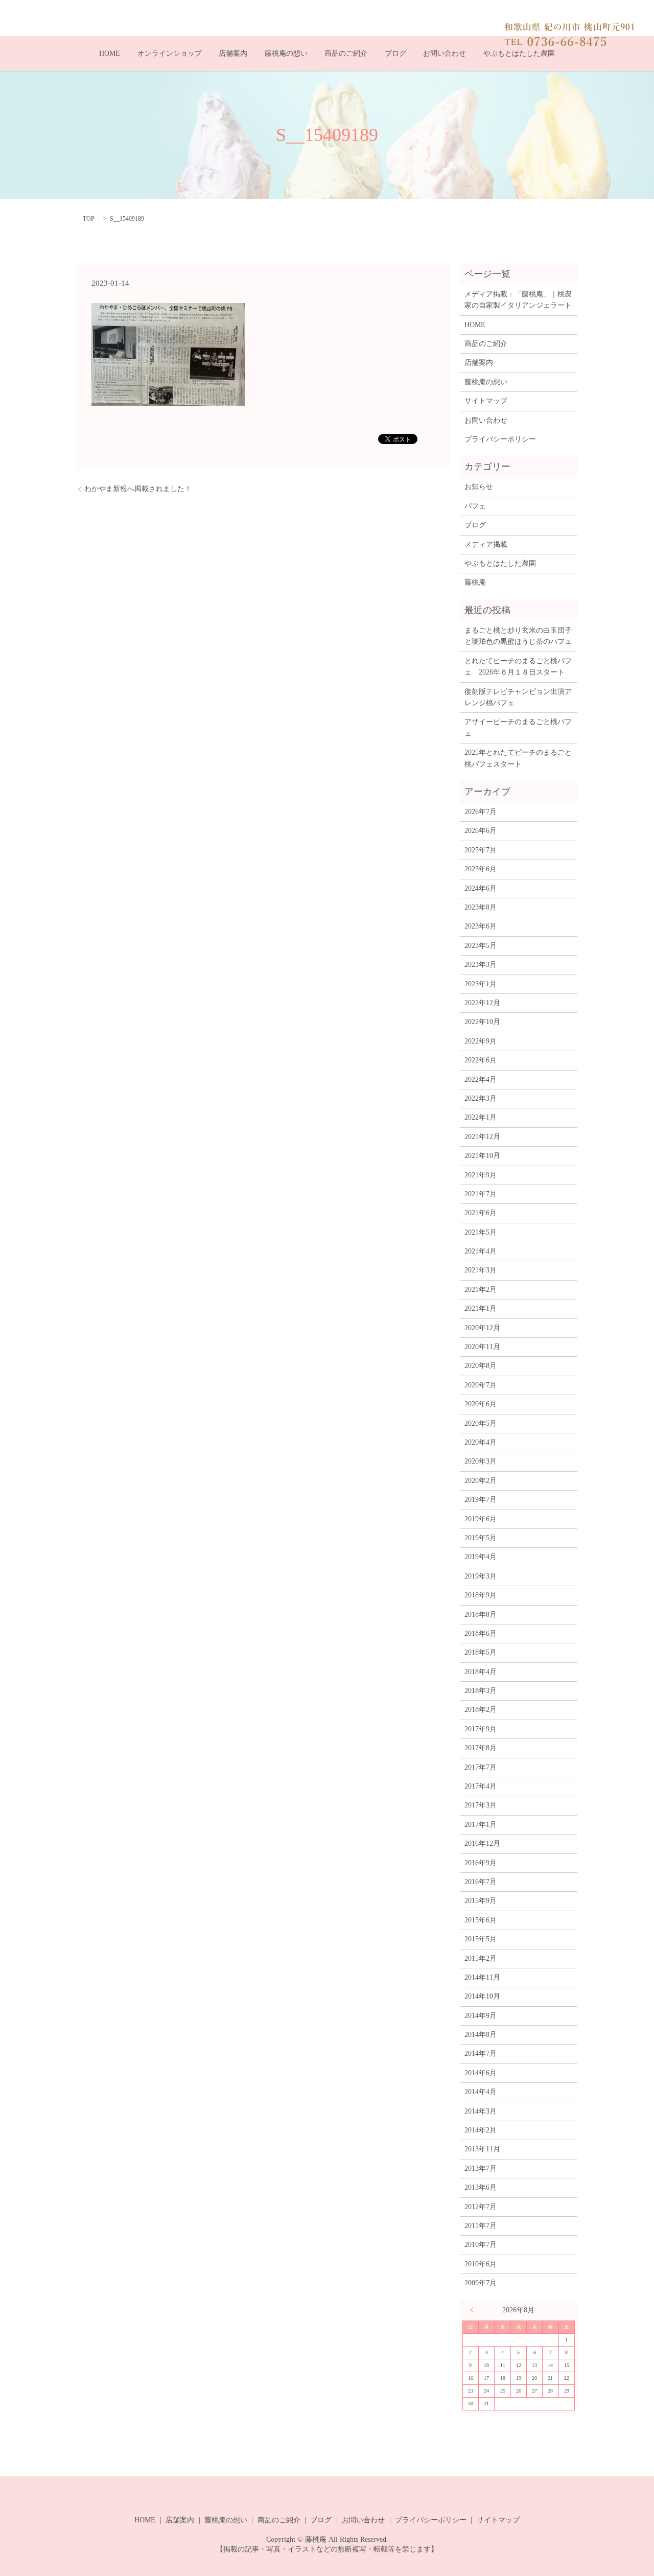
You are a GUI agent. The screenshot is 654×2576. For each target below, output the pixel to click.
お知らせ (479, 487)
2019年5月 (481, 1538)
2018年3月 (481, 1691)
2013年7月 (481, 2168)
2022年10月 (482, 1022)
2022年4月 (481, 1080)
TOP (89, 219)
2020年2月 (481, 1481)
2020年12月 (482, 1328)
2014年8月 (481, 2035)
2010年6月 (481, 2264)
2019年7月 (481, 1500)
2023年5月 (481, 946)
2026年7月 (481, 812)
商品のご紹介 (346, 53)
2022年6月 (481, 1060)
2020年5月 (481, 1423)
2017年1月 (481, 1825)
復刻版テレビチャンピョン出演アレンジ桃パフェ (518, 697)
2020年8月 (481, 1366)
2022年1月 (481, 1117)
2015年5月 (481, 1939)
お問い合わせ (445, 53)
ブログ (395, 53)
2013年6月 (481, 2187)
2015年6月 (481, 1920)
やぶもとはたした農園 (519, 53)
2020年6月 (481, 1404)
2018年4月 (481, 1672)
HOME (110, 53)
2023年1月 (481, 984)
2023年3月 (481, 965)
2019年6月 (481, 1519)
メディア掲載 (486, 544)
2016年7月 (481, 1882)
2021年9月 (481, 1175)
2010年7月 (481, 2245)
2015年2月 (481, 1958)
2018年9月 (481, 1595)
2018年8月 (481, 1615)
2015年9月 (481, 1901)
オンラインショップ (170, 53)
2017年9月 (481, 1729)
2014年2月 (481, 2130)
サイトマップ (486, 401)
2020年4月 (481, 1442)
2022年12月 (482, 1003)
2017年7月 (481, 1767)
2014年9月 (481, 2016)
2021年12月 (482, 1137)
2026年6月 (481, 831)
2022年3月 (481, 1098)
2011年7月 (481, 2226)
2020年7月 (481, 1385)
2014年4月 (481, 2092)
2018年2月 (481, 1710)
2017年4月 (481, 1786)
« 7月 (475, 2310)
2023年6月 (481, 926)
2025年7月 (481, 850)
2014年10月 (482, 1996)
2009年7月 (481, 2283)
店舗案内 (233, 53)
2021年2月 (481, 1290)
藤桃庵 (475, 582)
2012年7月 (481, 2207)
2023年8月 (481, 907)
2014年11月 (482, 1977)
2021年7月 (481, 1194)
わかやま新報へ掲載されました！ (138, 489)
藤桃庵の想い (286, 53)
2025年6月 (481, 869)
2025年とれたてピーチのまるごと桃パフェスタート (518, 758)
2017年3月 (481, 1805)
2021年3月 (481, 1270)
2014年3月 (481, 2111)
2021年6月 (481, 1213)
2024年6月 (481, 888)
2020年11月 (482, 1347)
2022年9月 (481, 1041)
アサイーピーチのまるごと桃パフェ (518, 727)
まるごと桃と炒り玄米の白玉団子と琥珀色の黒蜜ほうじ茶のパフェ (518, 636)
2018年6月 (481, 1633)
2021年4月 (481, 1251)
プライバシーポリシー (500, 439)
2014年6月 (481, 2073)
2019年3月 (481, 1576)
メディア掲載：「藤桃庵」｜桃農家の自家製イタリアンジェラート (518, 300)
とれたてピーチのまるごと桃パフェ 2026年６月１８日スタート (518, 667)
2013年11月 (482, 2149)
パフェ (475, 506)
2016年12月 (482, 1843)
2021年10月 (482, 1156)
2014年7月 (481, 2053)
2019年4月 (481, 1557)
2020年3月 (481, 1461)
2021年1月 (481, 1308)
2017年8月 (481, 1748)
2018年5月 (481, 1652)
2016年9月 (481, 1863)
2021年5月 (481, 1232)
